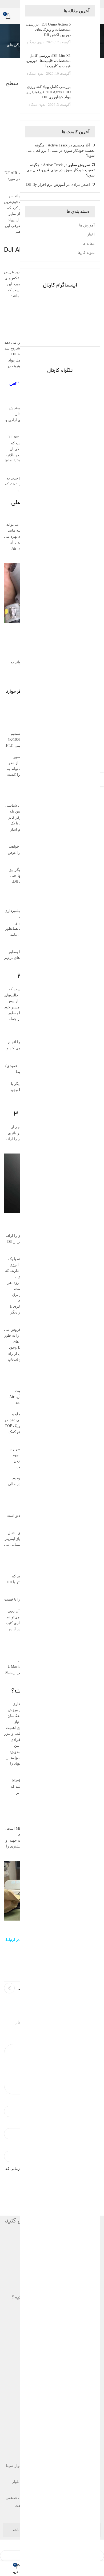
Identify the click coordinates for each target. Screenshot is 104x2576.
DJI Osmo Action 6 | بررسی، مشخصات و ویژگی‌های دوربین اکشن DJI (48, 30)
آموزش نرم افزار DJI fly (46, 185)
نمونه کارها (86, 253)
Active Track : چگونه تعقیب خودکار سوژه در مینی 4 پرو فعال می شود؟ (61, 150)
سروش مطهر (79, 165)
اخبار (91, 234)
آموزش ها (87, 225)
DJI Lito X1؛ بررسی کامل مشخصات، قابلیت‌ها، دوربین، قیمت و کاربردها (48, 61)
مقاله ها (89, 244)
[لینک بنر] (60, 308)
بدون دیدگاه (35, 42)
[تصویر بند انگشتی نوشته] (85, 33)
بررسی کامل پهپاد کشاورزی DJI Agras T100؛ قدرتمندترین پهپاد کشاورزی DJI (48, 92)
